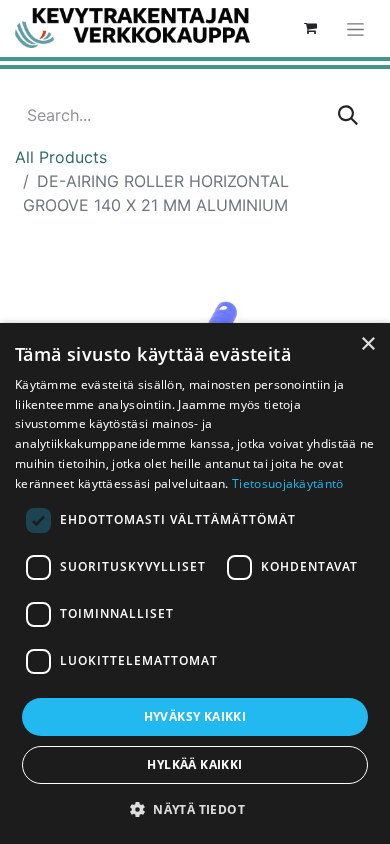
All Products (61, 157)
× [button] (367, 344)
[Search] (348, 115)
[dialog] (195, 583)
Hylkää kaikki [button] (194, 764)
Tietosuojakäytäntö (287, 483)
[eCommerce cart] (310, 28)
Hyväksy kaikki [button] (195, 716)
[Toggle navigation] (355, 28)
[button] (195, 809)
